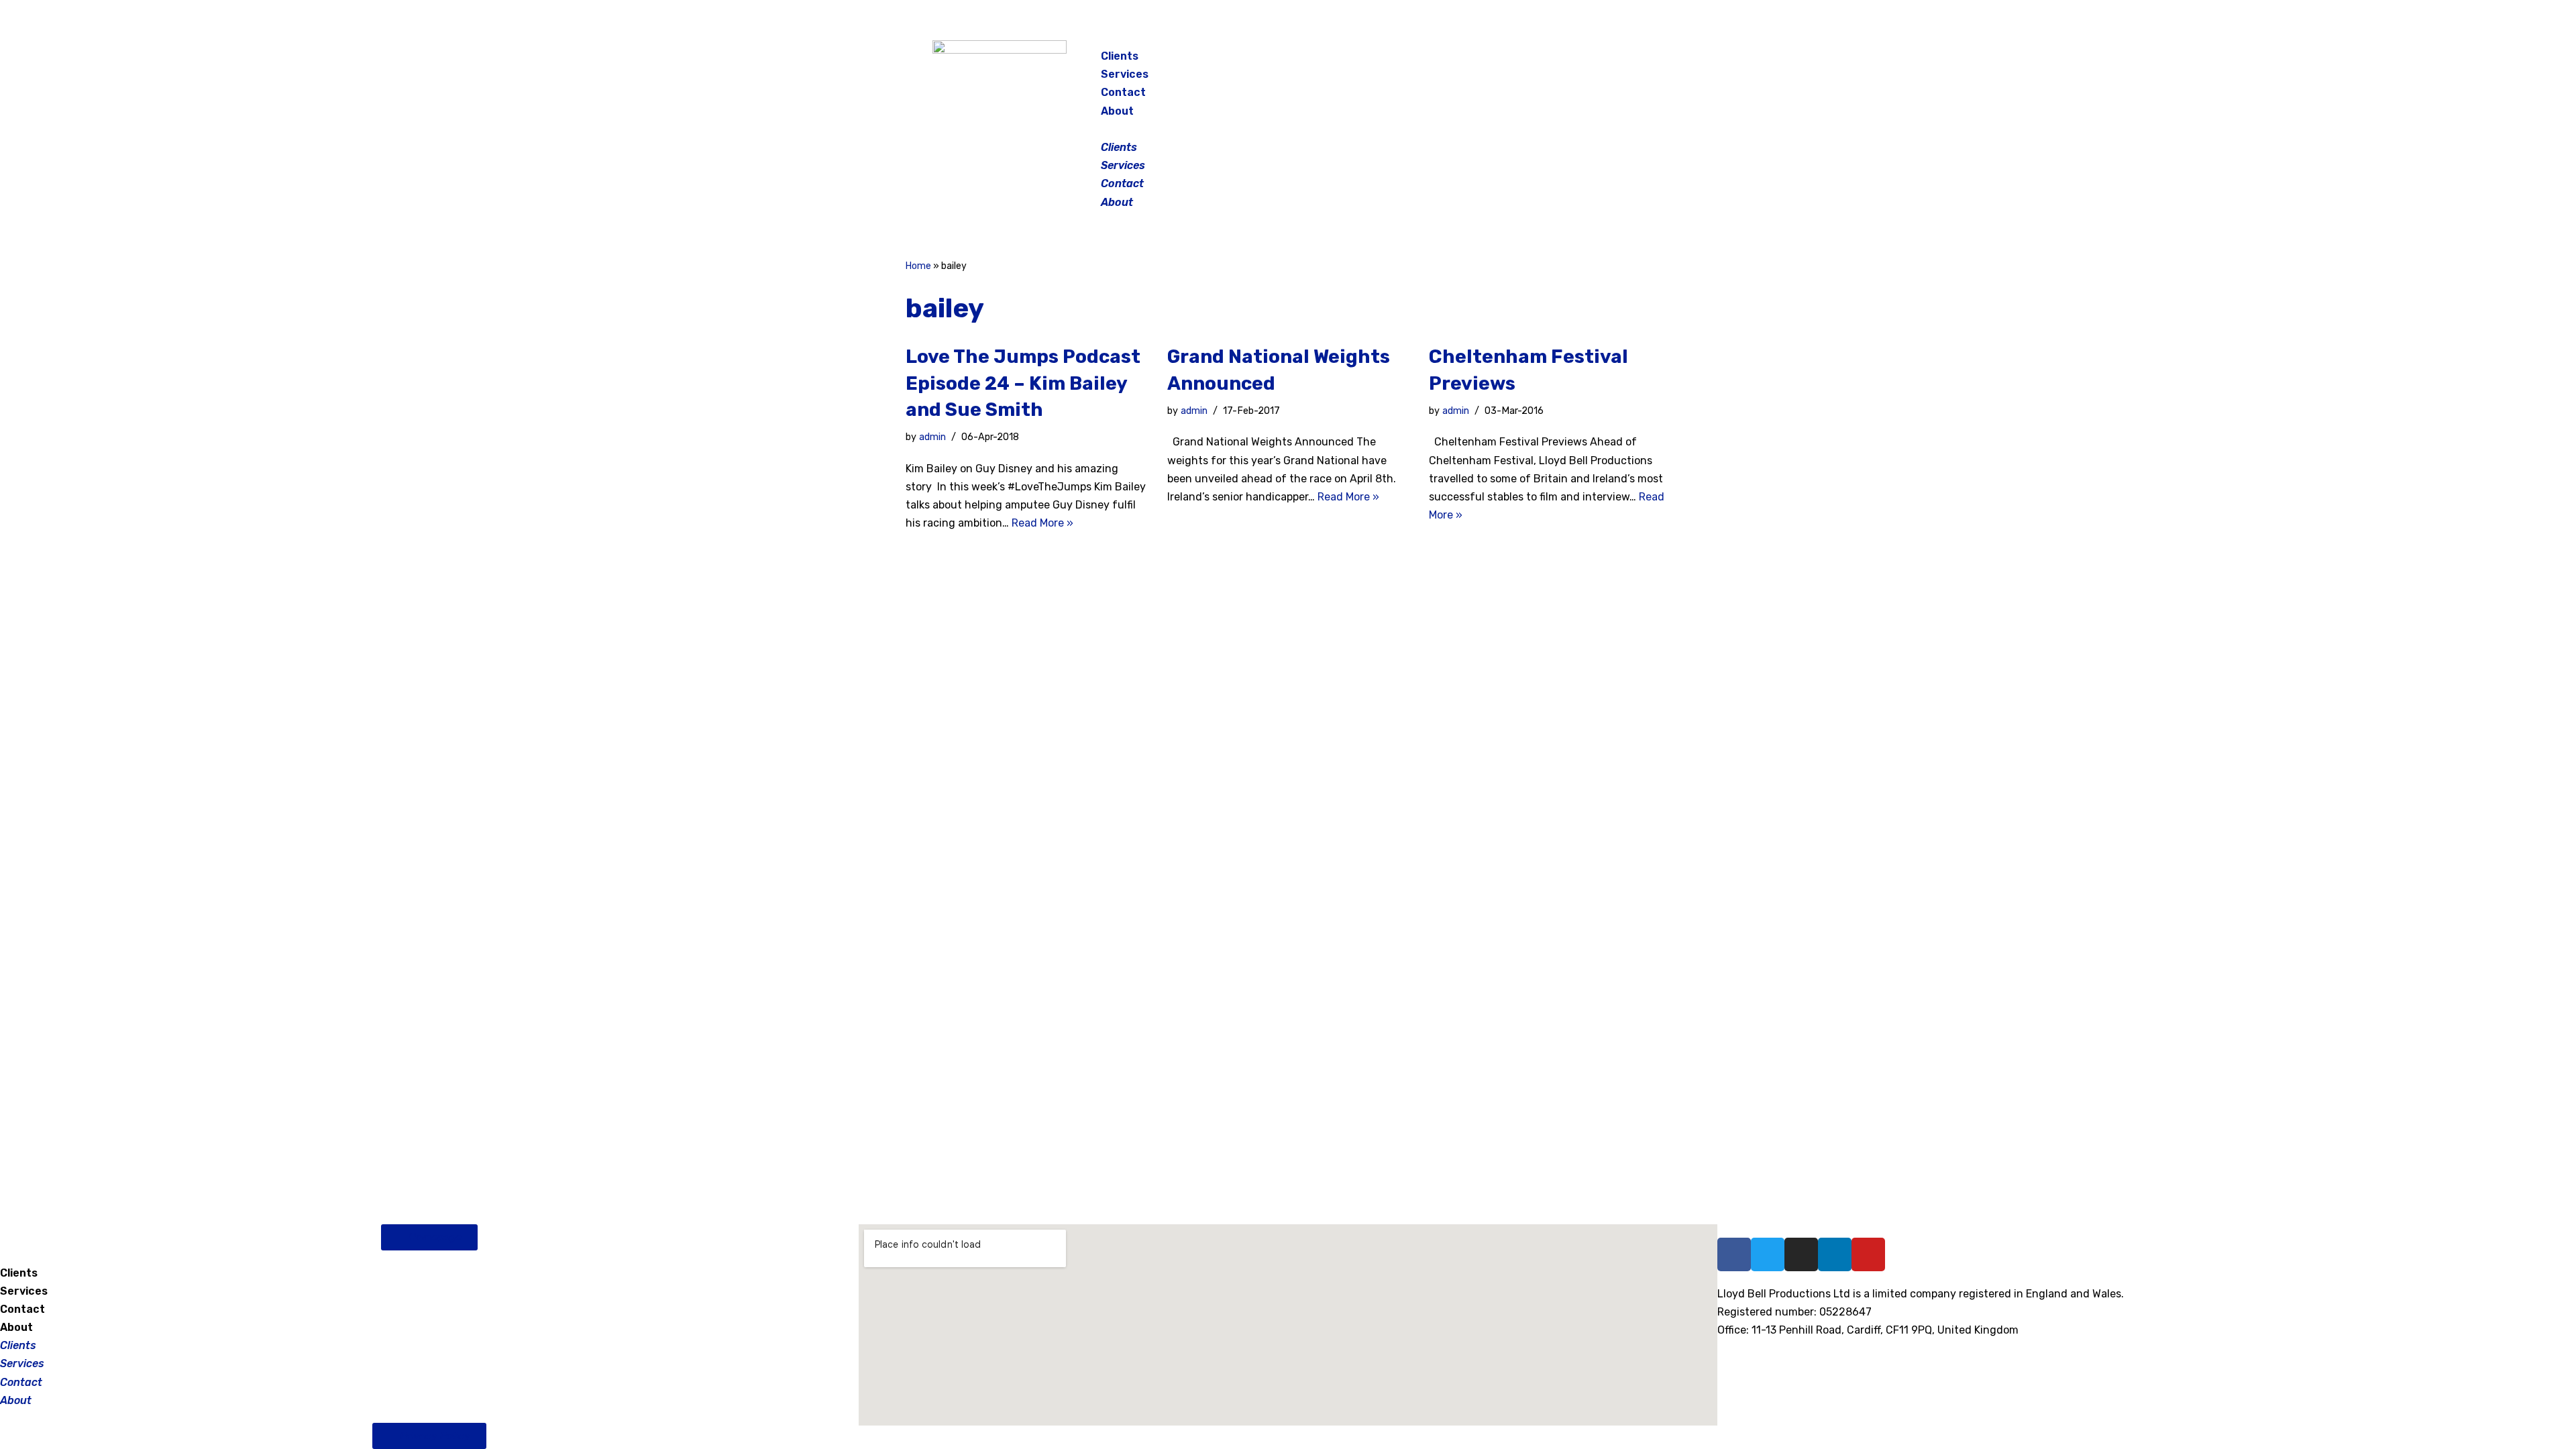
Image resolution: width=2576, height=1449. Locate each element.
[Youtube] (1868, 1254)
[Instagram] (1572, 60)
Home (918, 266)
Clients (1120, 56)
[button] (1289, 129)
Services (1125, 74)
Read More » (1042, 523)
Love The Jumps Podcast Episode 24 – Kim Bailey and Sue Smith (1023, 383)
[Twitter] (1606, 60)
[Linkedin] (1835, 1254)
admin (932, 437)
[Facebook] (1539, 60)
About (1117, 111)
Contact (1123, 92)
